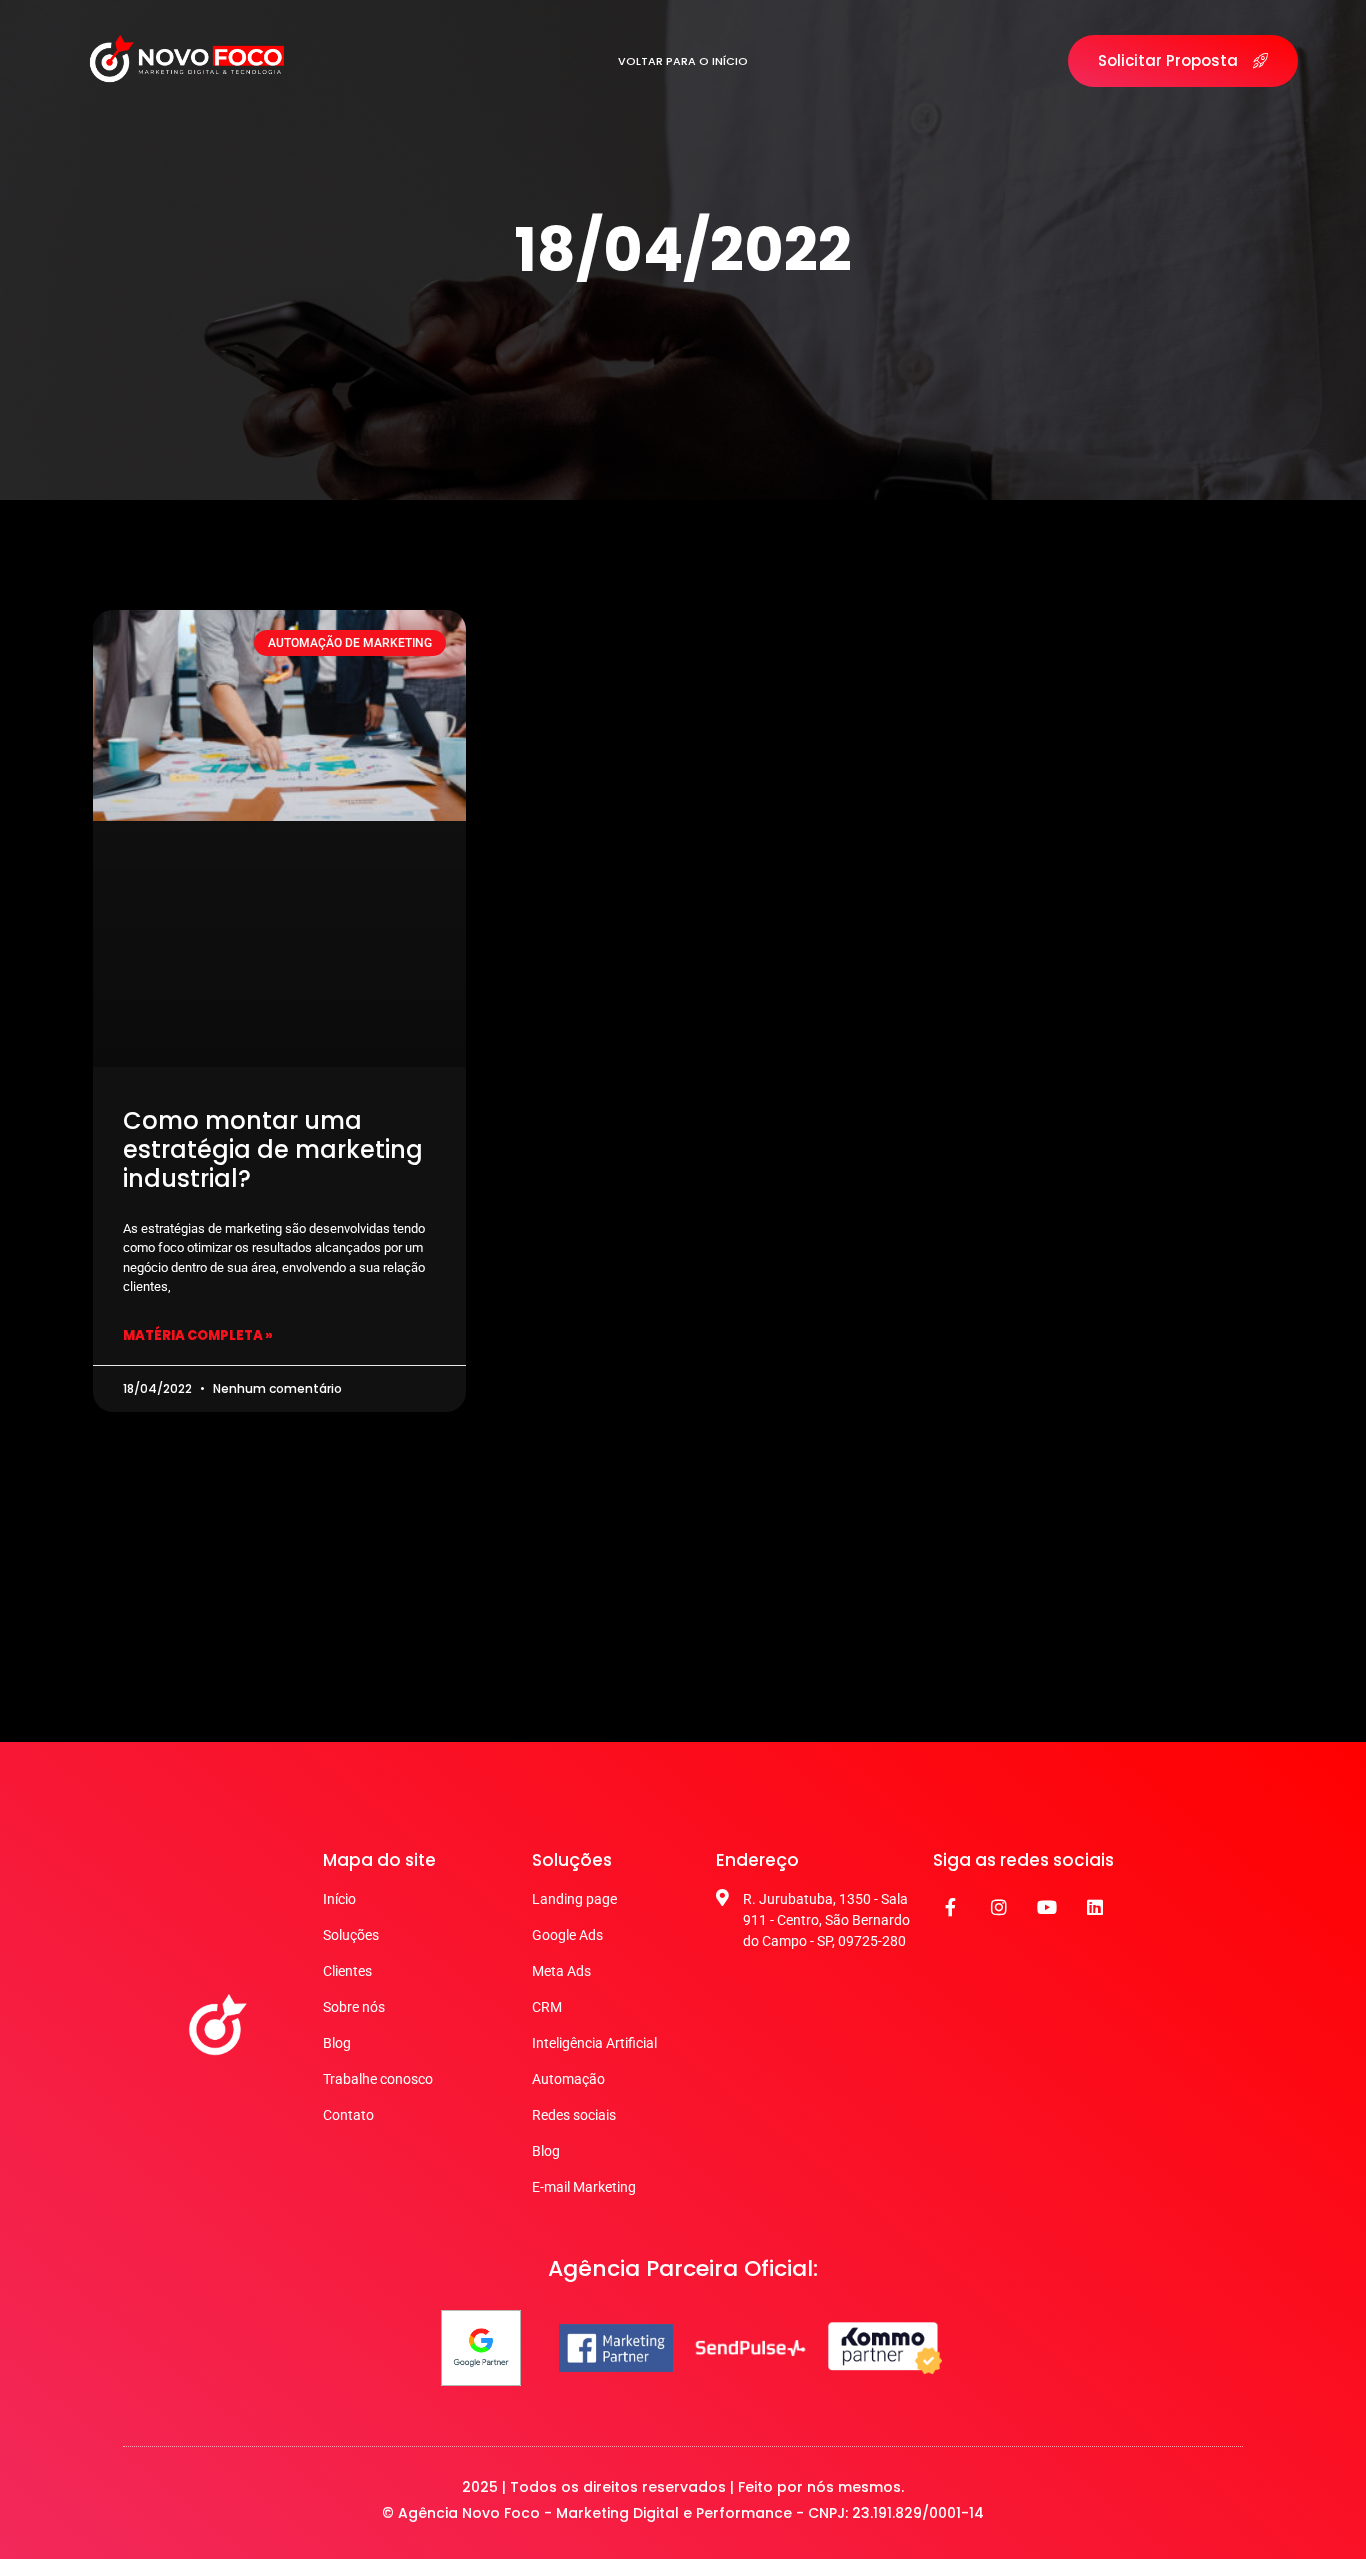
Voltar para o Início (683, 61)
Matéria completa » (198, 1335)
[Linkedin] (1095, 1907)
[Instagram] (999, 1907)
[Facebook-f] (951, 1907)
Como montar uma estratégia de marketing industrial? (273, 1149)
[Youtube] (1047, 1907)
